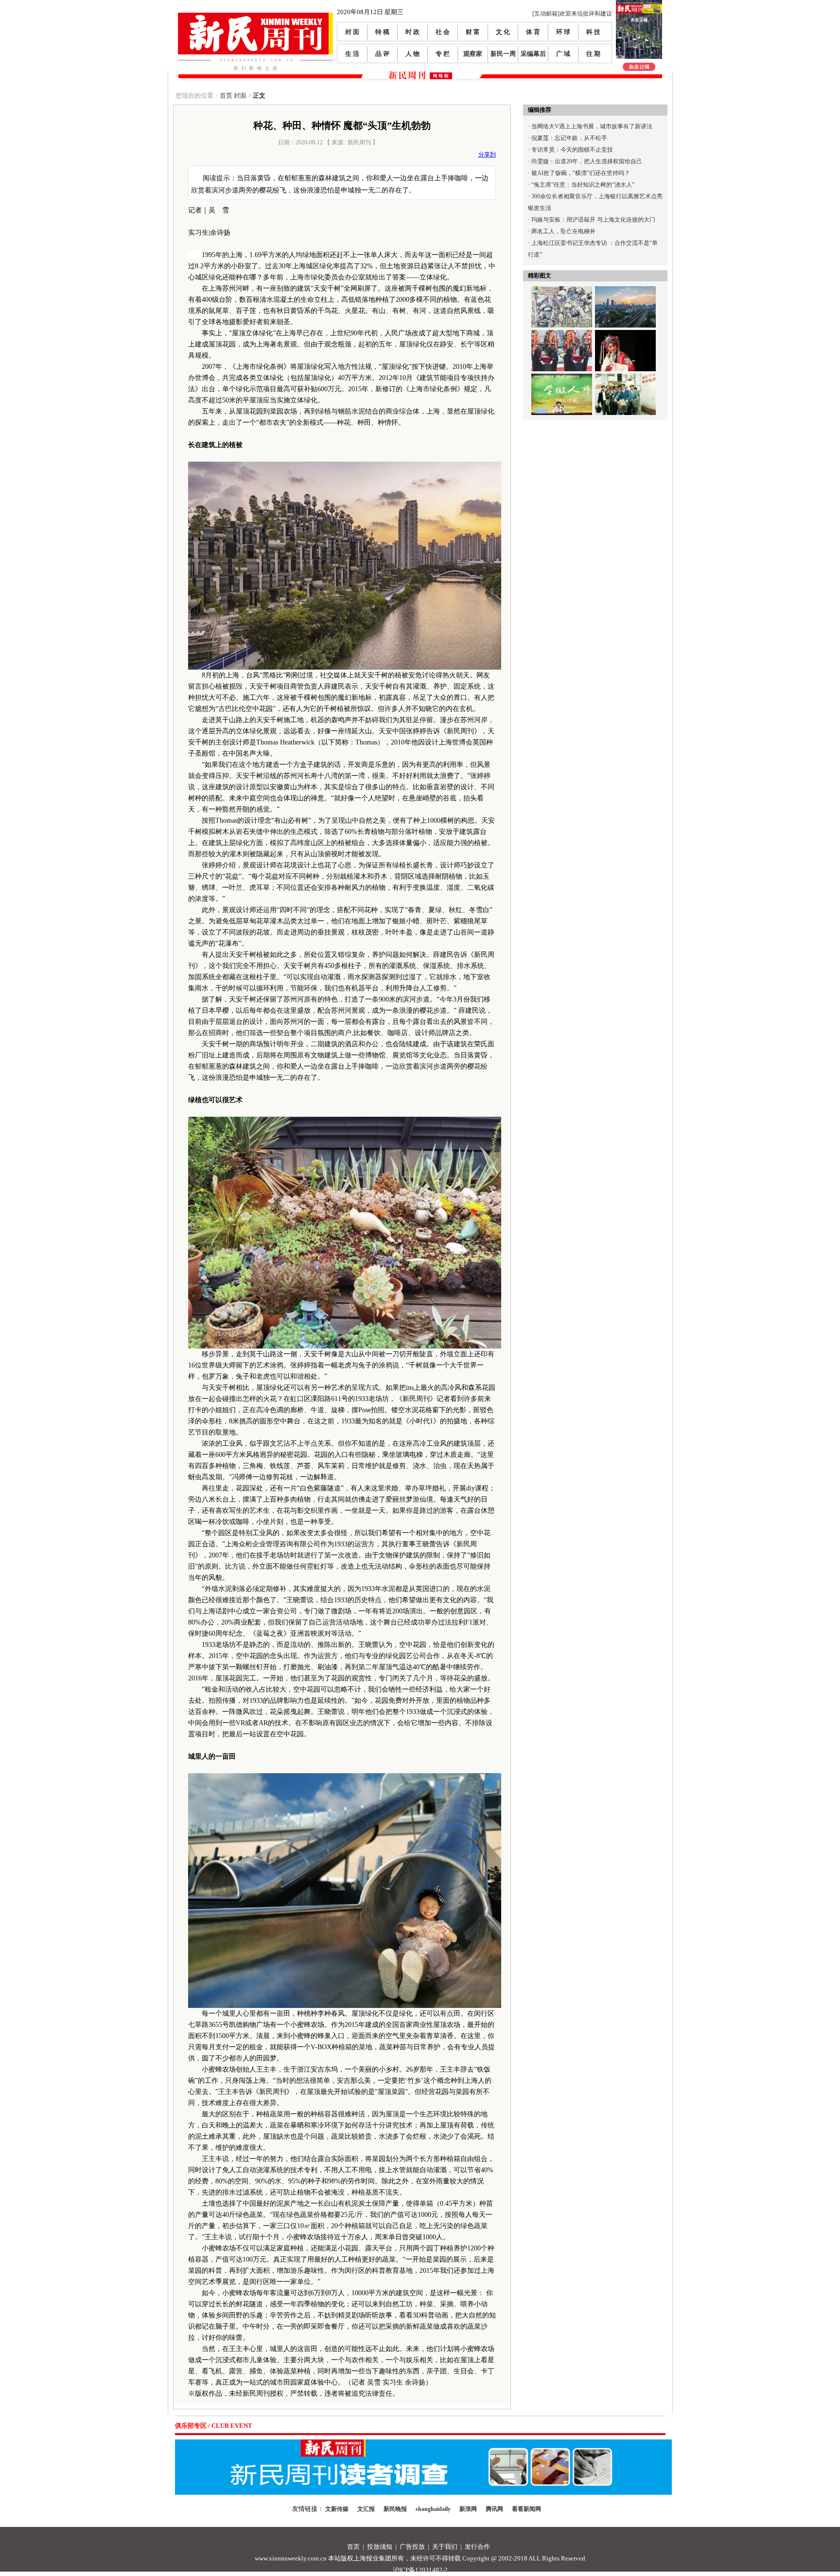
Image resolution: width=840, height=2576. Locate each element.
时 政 (412, 32)
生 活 (352, 54)
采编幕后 (533, 54)
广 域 (563, 54)
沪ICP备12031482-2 (420, 2570)
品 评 (382, 54)
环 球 (563, 32)
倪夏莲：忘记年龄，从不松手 (569, 138)
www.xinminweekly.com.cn (291, 2558)
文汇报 (366, 2509)
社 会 (443, 32)
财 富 (473, 32)
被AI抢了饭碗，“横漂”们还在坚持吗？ (581, 173)
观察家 (473, 54)
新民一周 (503, 54)
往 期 (593, 54)
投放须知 (380, 2547)
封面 (240, 95)
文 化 (503, 32)
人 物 (412, 54)
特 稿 (382, 32)
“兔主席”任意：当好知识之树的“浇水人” (583, 185)
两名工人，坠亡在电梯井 (563, 231)
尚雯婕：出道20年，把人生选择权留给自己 (587, 161)
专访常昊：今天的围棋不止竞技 (572, 150)
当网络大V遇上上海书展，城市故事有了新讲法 (592, 126)
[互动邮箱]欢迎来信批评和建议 (572, 14)
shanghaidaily (433, 2509)
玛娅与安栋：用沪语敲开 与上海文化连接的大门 (593, 220)
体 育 (533, 32)
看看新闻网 (526, 2509)
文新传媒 (337, 2509)
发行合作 (477, 2547)
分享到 (487, 155)
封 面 (352, 32)
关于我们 (445, 2547)
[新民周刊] (255, 16)
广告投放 (412, 2547)
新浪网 (468, 2509)
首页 (226, 95)
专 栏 (443, 54)
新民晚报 (395, 2509)
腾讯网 (494, 2509)
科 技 (593, 32)
